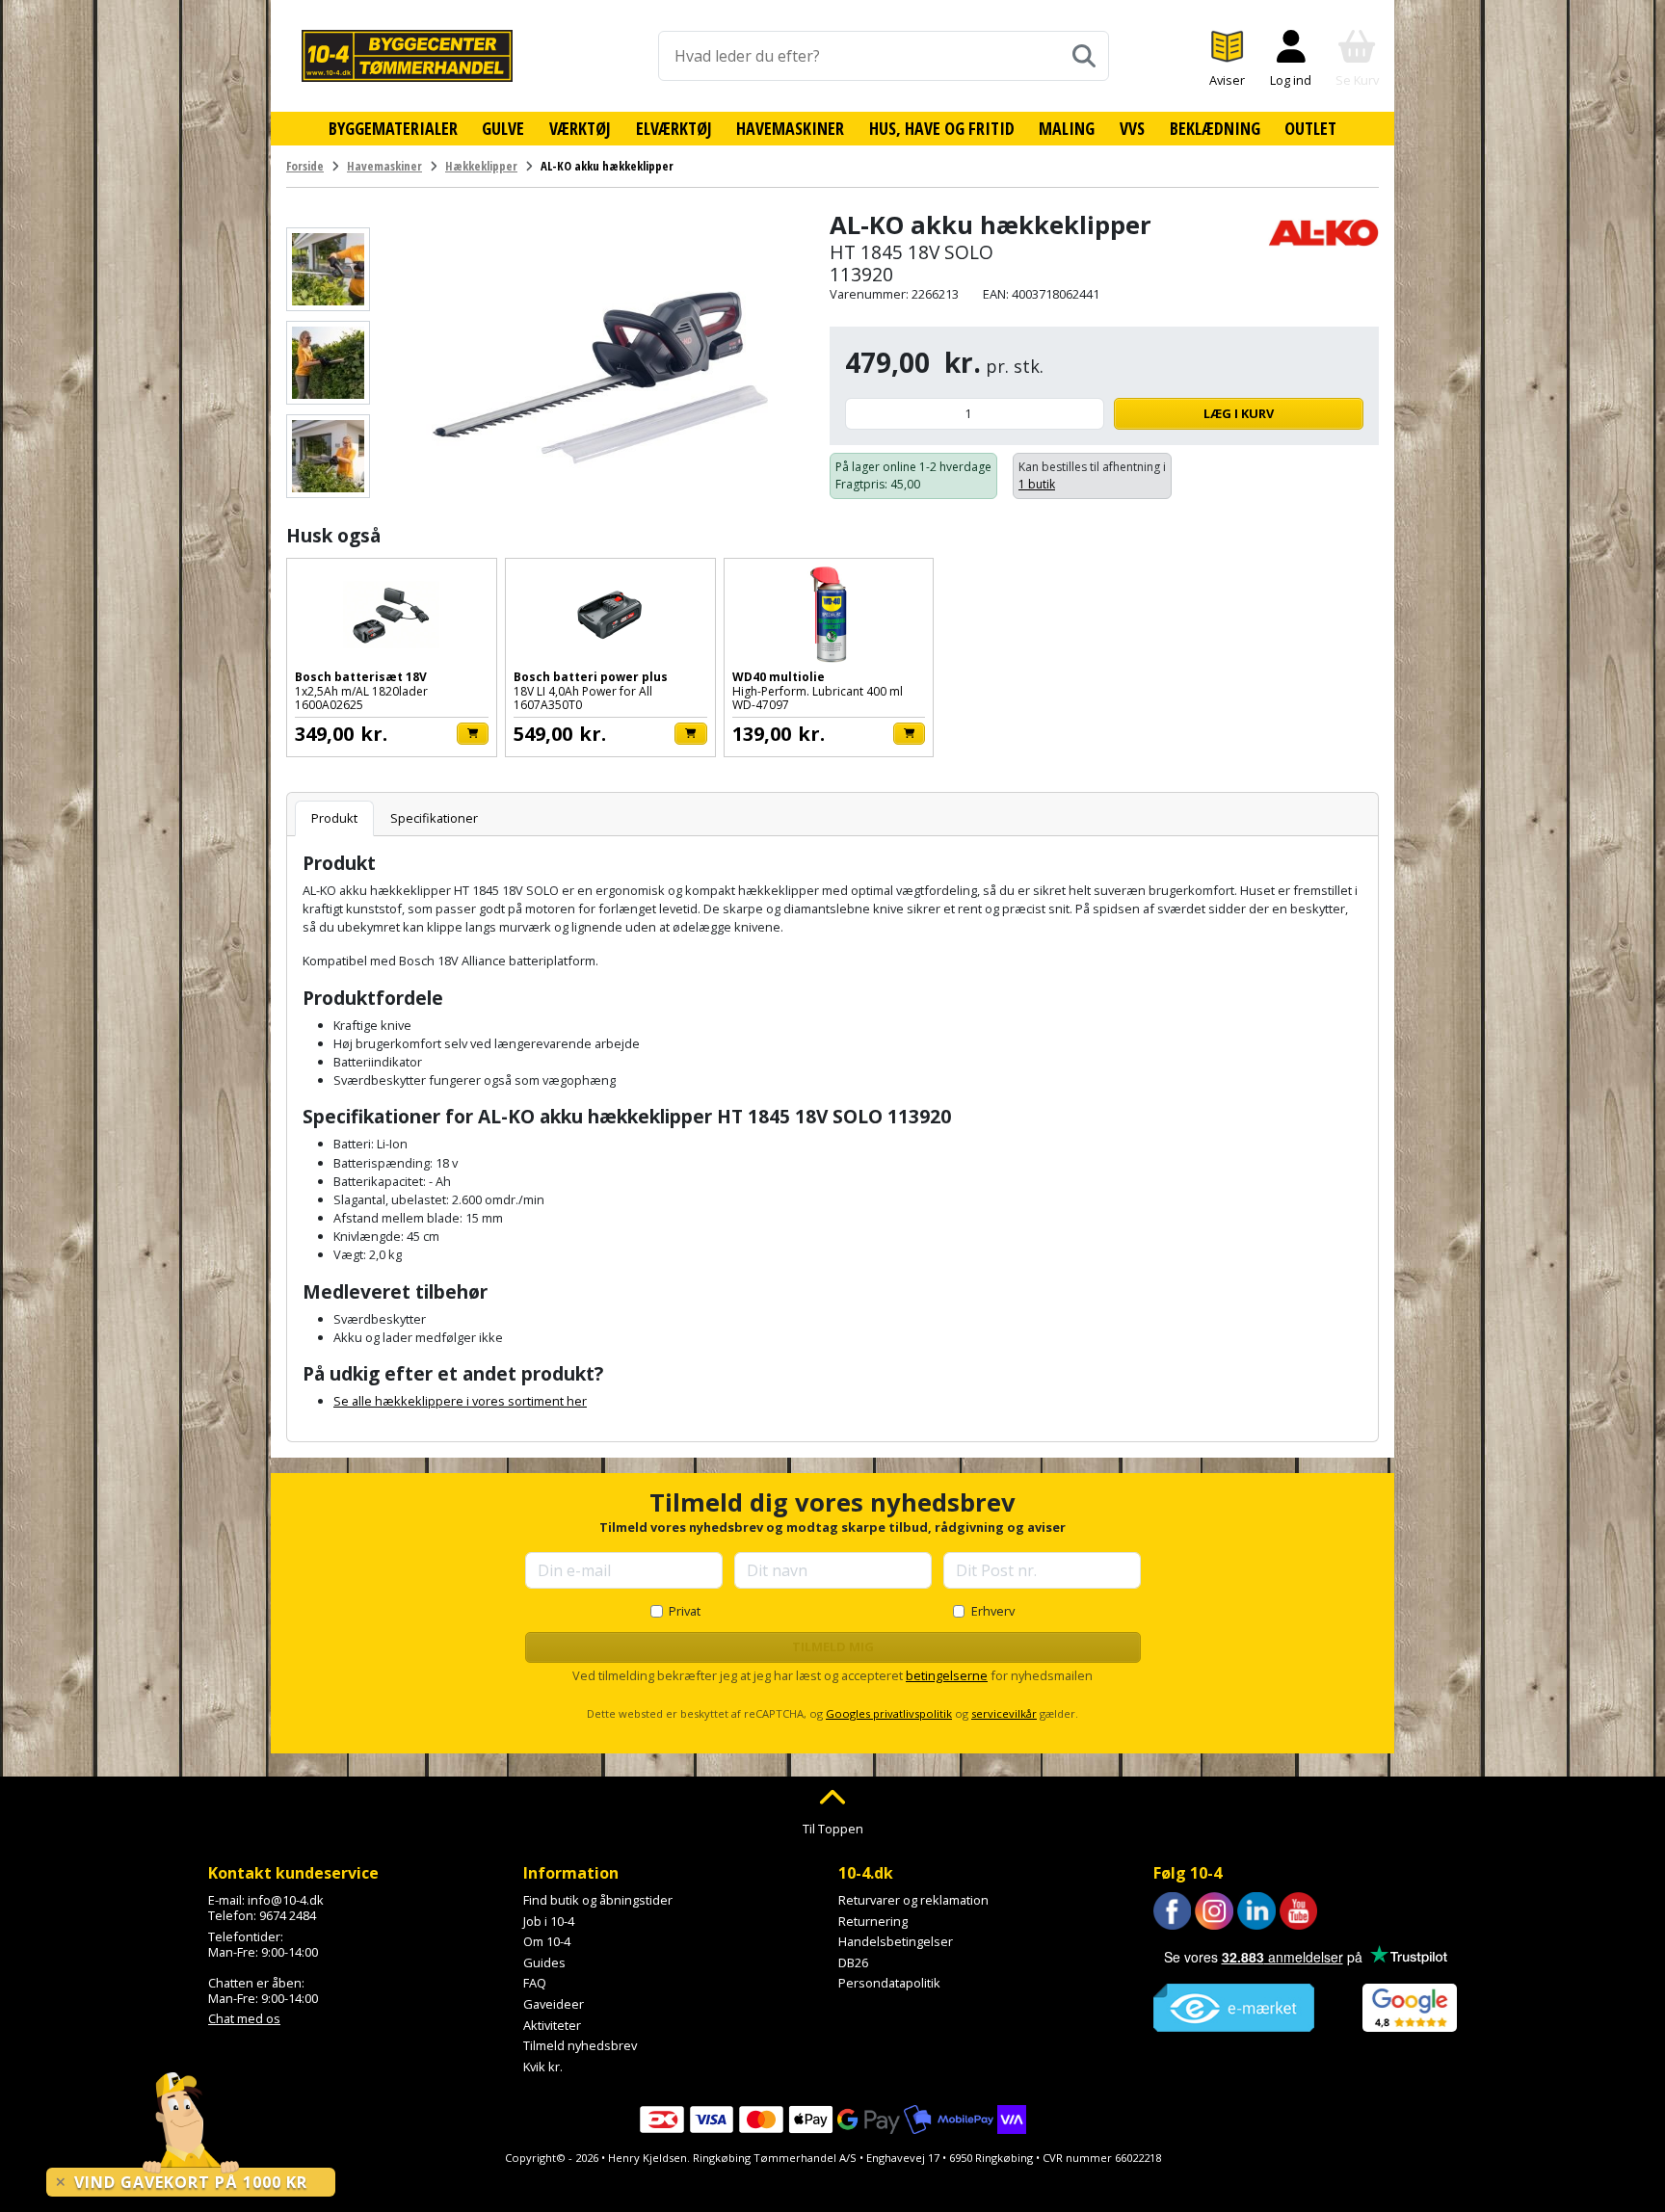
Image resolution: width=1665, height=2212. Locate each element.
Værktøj (580, 128)
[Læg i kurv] (473, 734)
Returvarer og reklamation (913, 1900)
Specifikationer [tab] (434, 818)
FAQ (535, 1983)
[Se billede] (328, 269)
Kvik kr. (543, 2067)
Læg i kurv (1239, 413)
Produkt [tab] (334, 818)
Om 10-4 (547, 1941)
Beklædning (1215, 128)
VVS (1132, 128)
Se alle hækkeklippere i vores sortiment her (460, 1401)
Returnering (873, 1921)
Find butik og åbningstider (598, 1900)
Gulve (503, 128)
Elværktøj (674, 128)
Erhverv (993, 1611)
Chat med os (244, 2018)
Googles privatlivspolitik (889, 1713)
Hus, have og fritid (942, 128)
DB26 (853, 1962)
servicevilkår (1004, 1713)
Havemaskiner (790, 128)
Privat (685, 1611)
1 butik (1037, 484)
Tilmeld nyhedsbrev (580, 2045)
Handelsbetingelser (896, 1941)
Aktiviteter (552, 2025)
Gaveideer (554, 2004)
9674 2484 (288, 1915)
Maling (1067, 128)
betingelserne (947, 1675)
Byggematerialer (393, 128)
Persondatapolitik (889, 1983)
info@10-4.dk (286, 1900)
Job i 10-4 (549, 1921)
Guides (544, 1962)
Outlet (1310, 128)
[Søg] (1084, 56)
